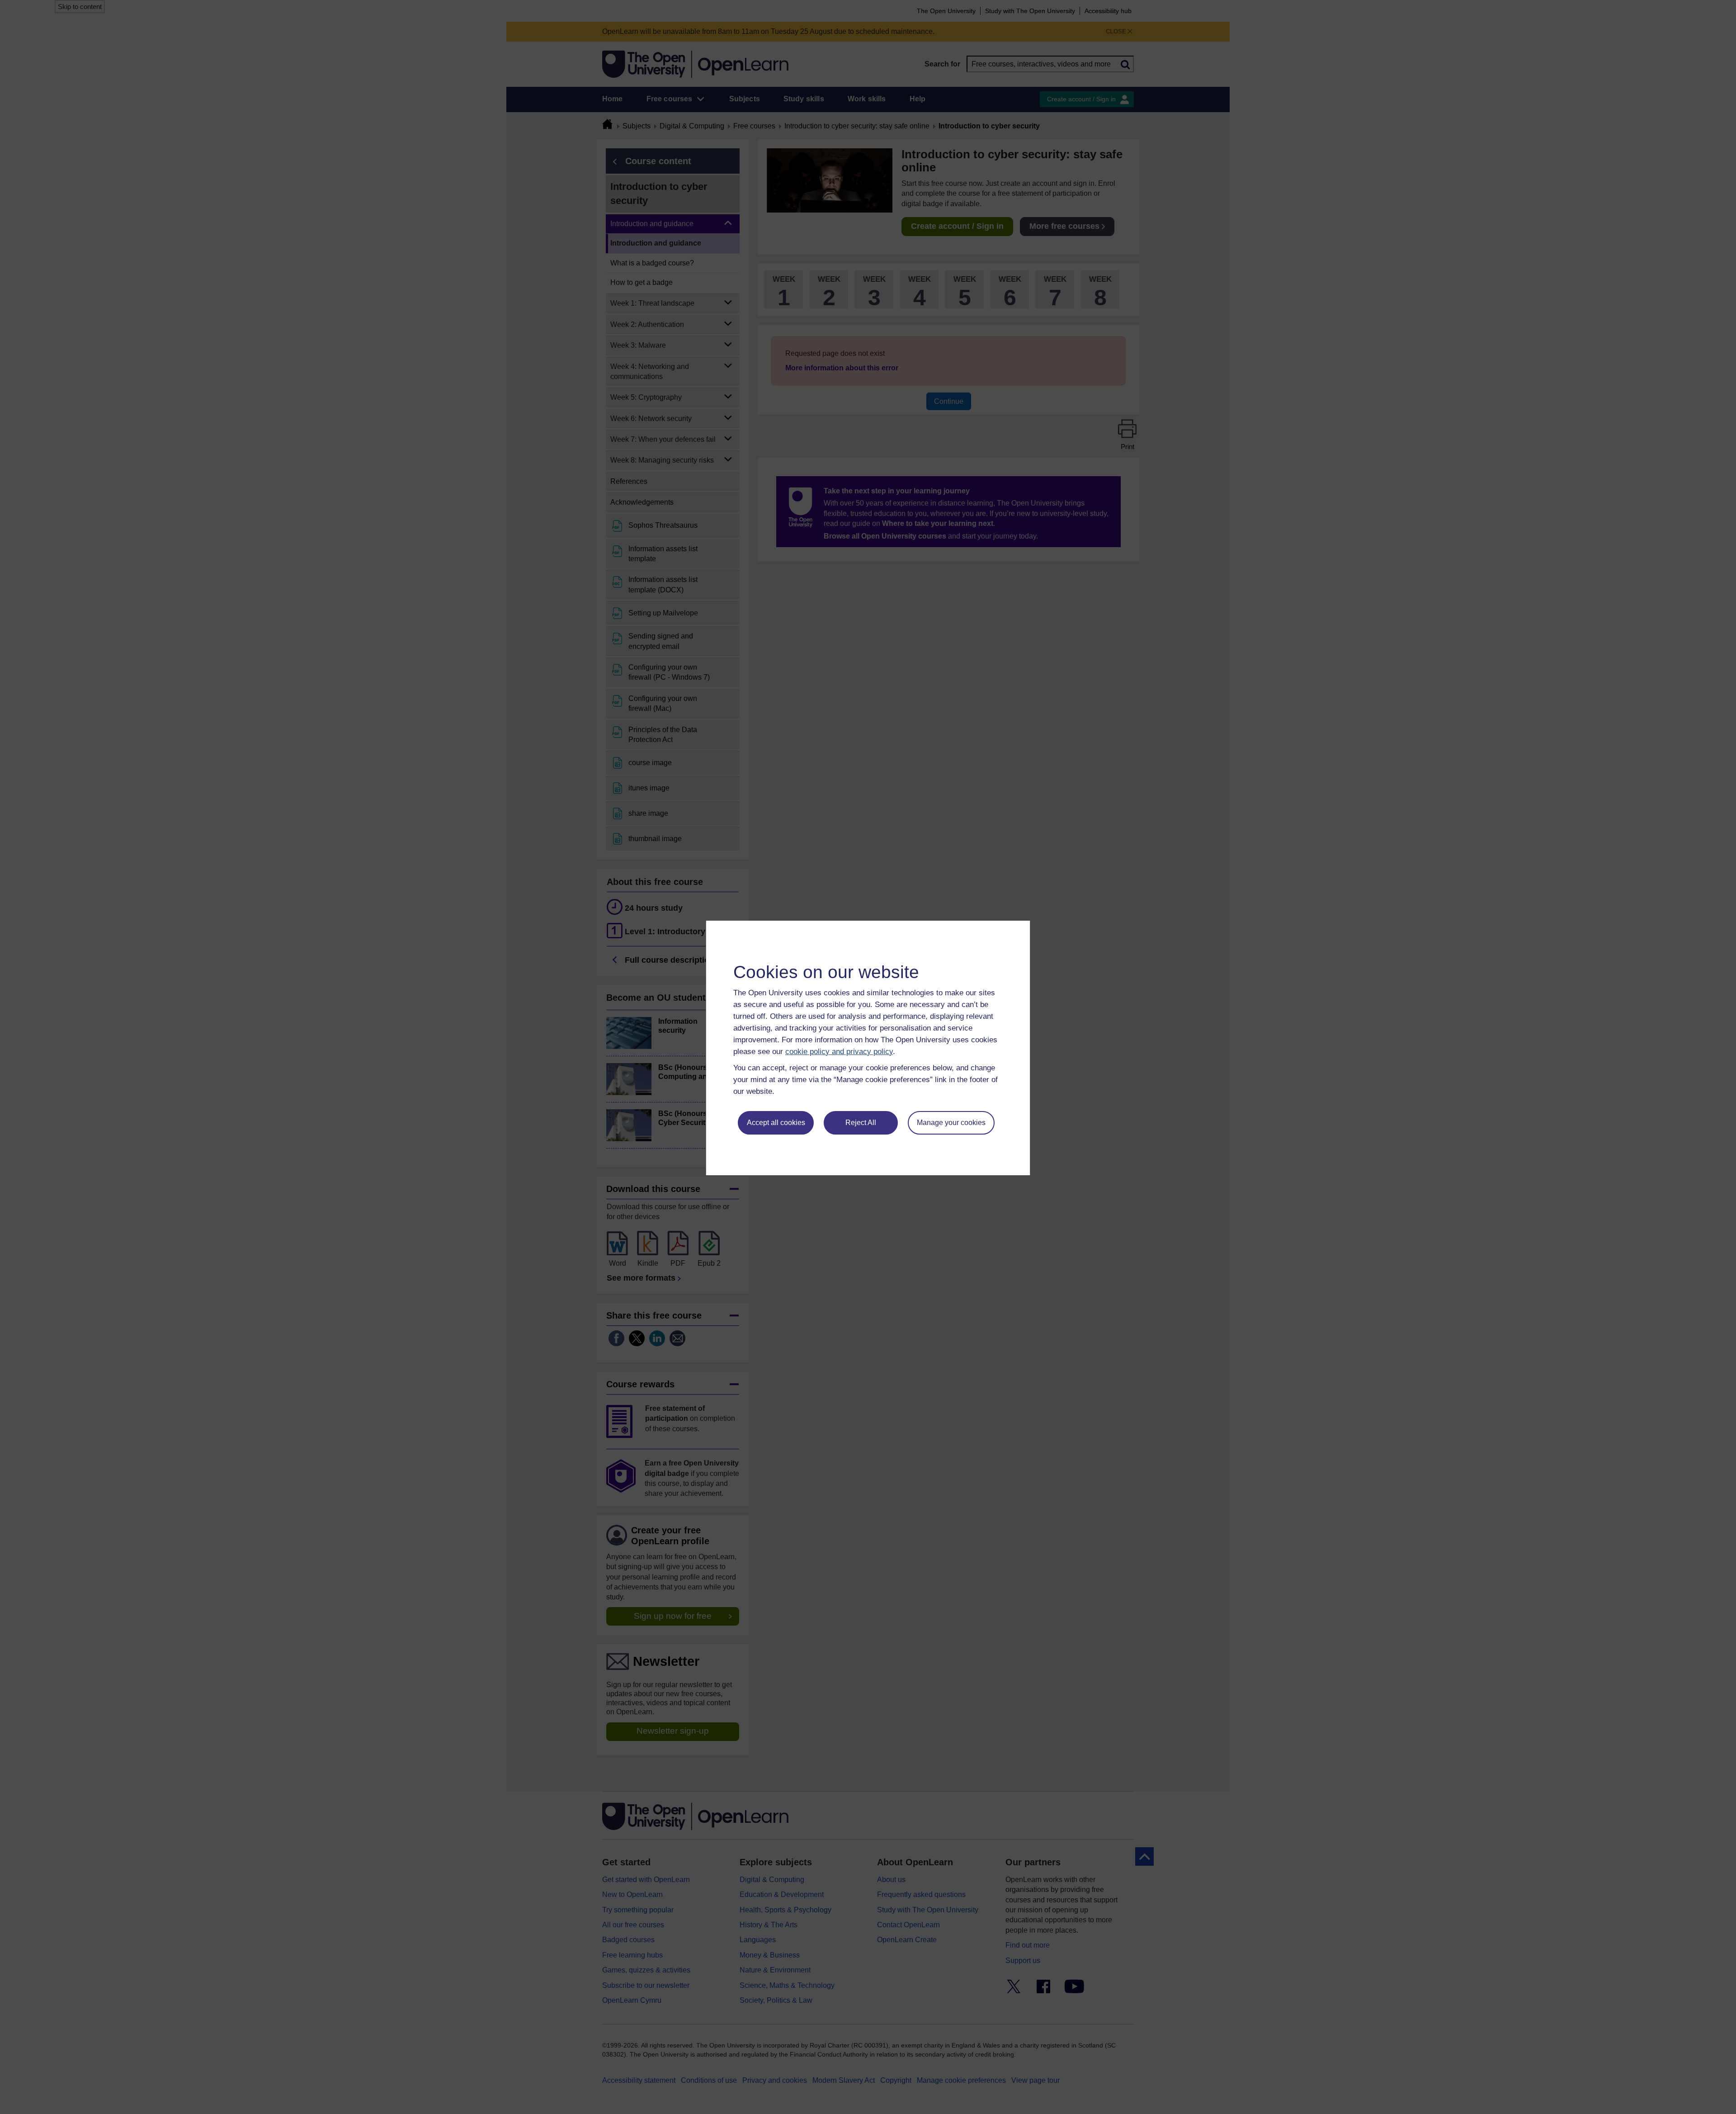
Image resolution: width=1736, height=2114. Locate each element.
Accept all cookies (776, 1123)
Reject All (861, 1123)
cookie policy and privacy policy (839, 1052)
